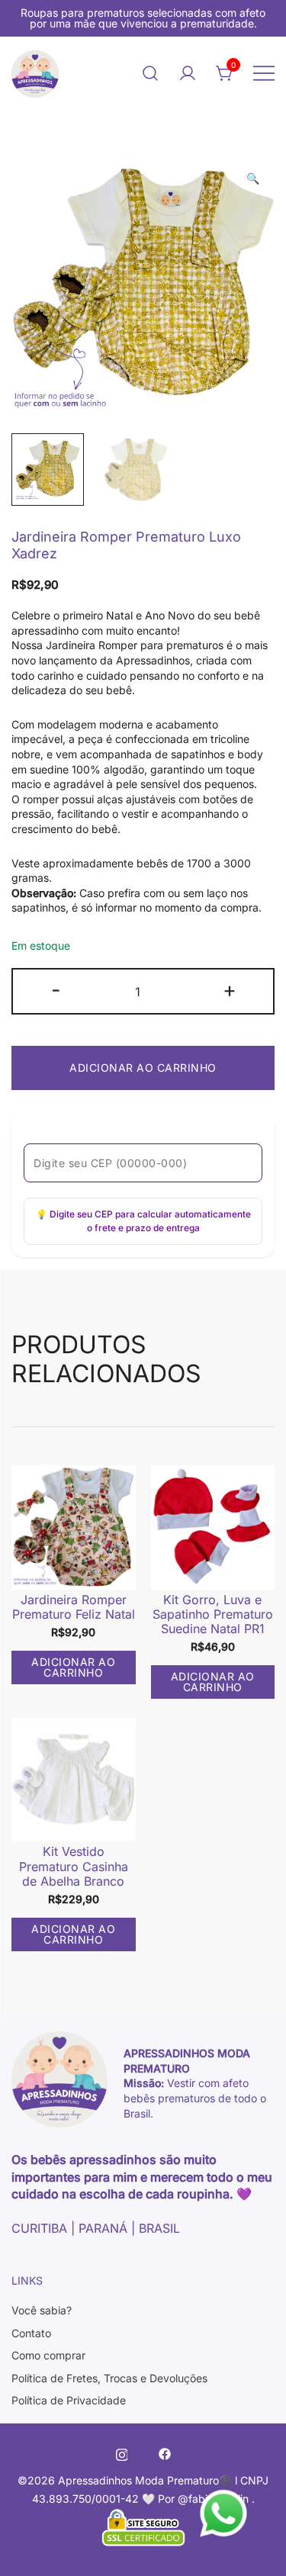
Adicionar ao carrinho (143, 1068)
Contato (31, 2333)
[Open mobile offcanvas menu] (264, 73)
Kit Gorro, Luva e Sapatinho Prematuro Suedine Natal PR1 (213, 1614)
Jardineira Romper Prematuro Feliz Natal (74, 1607)
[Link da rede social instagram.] (122, 2453)
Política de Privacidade (69, 2400)
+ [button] (230, 990)
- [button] (56, 990)
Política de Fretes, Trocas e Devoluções (109, 2378)
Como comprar (48, 2355)
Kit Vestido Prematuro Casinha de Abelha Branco (74, 1866)
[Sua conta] (188, 73)
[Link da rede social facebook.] (165, 2453)
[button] (253, 178)
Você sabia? (42, 2310)
